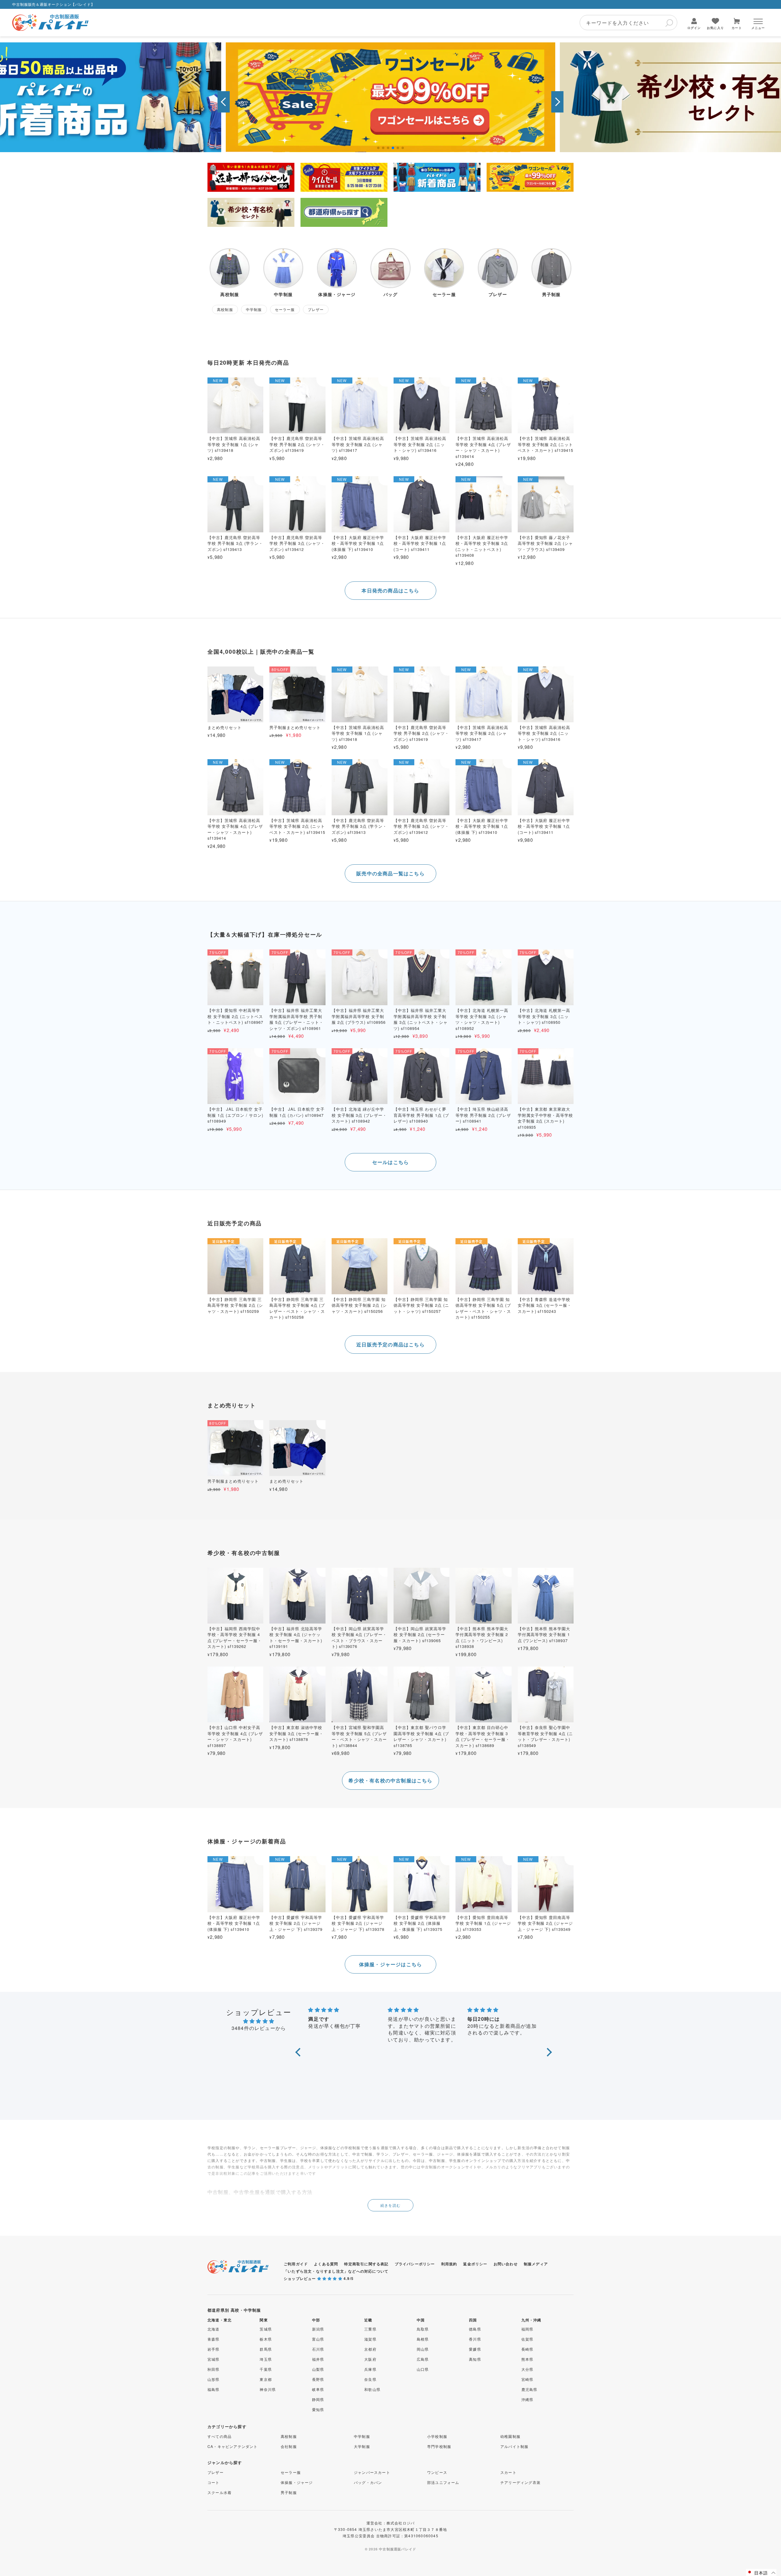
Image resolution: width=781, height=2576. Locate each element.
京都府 (370, 2349)
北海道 (214, 2329)
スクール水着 (220, 2492)
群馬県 (266, 2349)
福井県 (318, 2359)
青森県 (214, 2339)
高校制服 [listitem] (225, 309)
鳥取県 (423, 2329)
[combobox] (628, 23)
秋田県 (214, 2369)
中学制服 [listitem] (254, 309)
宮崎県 (527, 2379)
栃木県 (266, 2339)
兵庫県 (370, 2369)
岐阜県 (318, 2389)
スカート (508, 2472)
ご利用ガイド (296, 2264)
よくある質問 (326, 2264)
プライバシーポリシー (415, 2264)
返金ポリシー (475, 2264)
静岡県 (318, 2399)
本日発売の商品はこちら (390, 590)
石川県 (318, 2349)
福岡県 (527, 2329)
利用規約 (449, 2264)
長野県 (318, 2379)
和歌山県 (372, 2389)
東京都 (266, 2379)
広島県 (423, 2359)
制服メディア (536, 2264)
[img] (259, 2021)
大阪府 (370, 2359)
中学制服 (362, 2436)
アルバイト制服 (514, 2446)
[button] (224, 102)
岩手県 (214, 2349)
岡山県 (423, 2349)
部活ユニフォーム (443, 2482)
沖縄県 (527, 2399)
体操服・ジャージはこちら (390, 1964)
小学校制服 (437, 2436)
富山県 (318, 2339)
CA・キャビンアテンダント (233, 2446)
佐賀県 (527, 2339)
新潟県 (318, 2329)
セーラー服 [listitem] (285, 309)
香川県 (475, 2339)
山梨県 (318, 2369)
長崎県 (527, 2349)
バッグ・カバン (368, 2482)
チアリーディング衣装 (520, 2482)
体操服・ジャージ (297, 2482)
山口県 (423, 2369)
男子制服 (289, 2492)
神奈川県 (268, 2389)
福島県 (214, 2389)
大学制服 (362, 2446)
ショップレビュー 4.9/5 (319, 2278)
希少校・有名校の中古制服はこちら (390, 1780)
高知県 (475, 2359)
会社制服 (289, 2446)
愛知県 (318, 2409)
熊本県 (527, 2359)
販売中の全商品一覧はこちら (390, 873)
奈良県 (370, 2379)
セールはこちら (390, 1162)
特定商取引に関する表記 (366, 2264)
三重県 (370, 2329)
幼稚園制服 (510, 2436)
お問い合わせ (506, 2264)
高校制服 (289, 2436)
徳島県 (475, 2329)
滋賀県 (370, 2339)
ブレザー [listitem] (316, 309)
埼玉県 (266, 2359)
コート (214, 2482)
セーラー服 (291, 2472)
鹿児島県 (529, 2389)
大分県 (527, 2369)
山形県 (214, 2379)
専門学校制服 (439, 2446)
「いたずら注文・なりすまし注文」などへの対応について (336, 2271)
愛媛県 (475, 2349)
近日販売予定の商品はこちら (390, 1344)
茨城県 (266, 2329)
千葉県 (266, 2369)
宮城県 (214, 2359)
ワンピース (437, 2472)
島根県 (423, 2339)
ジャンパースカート (372, 2472)
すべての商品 (220, 2436)
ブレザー (216, 2472)
